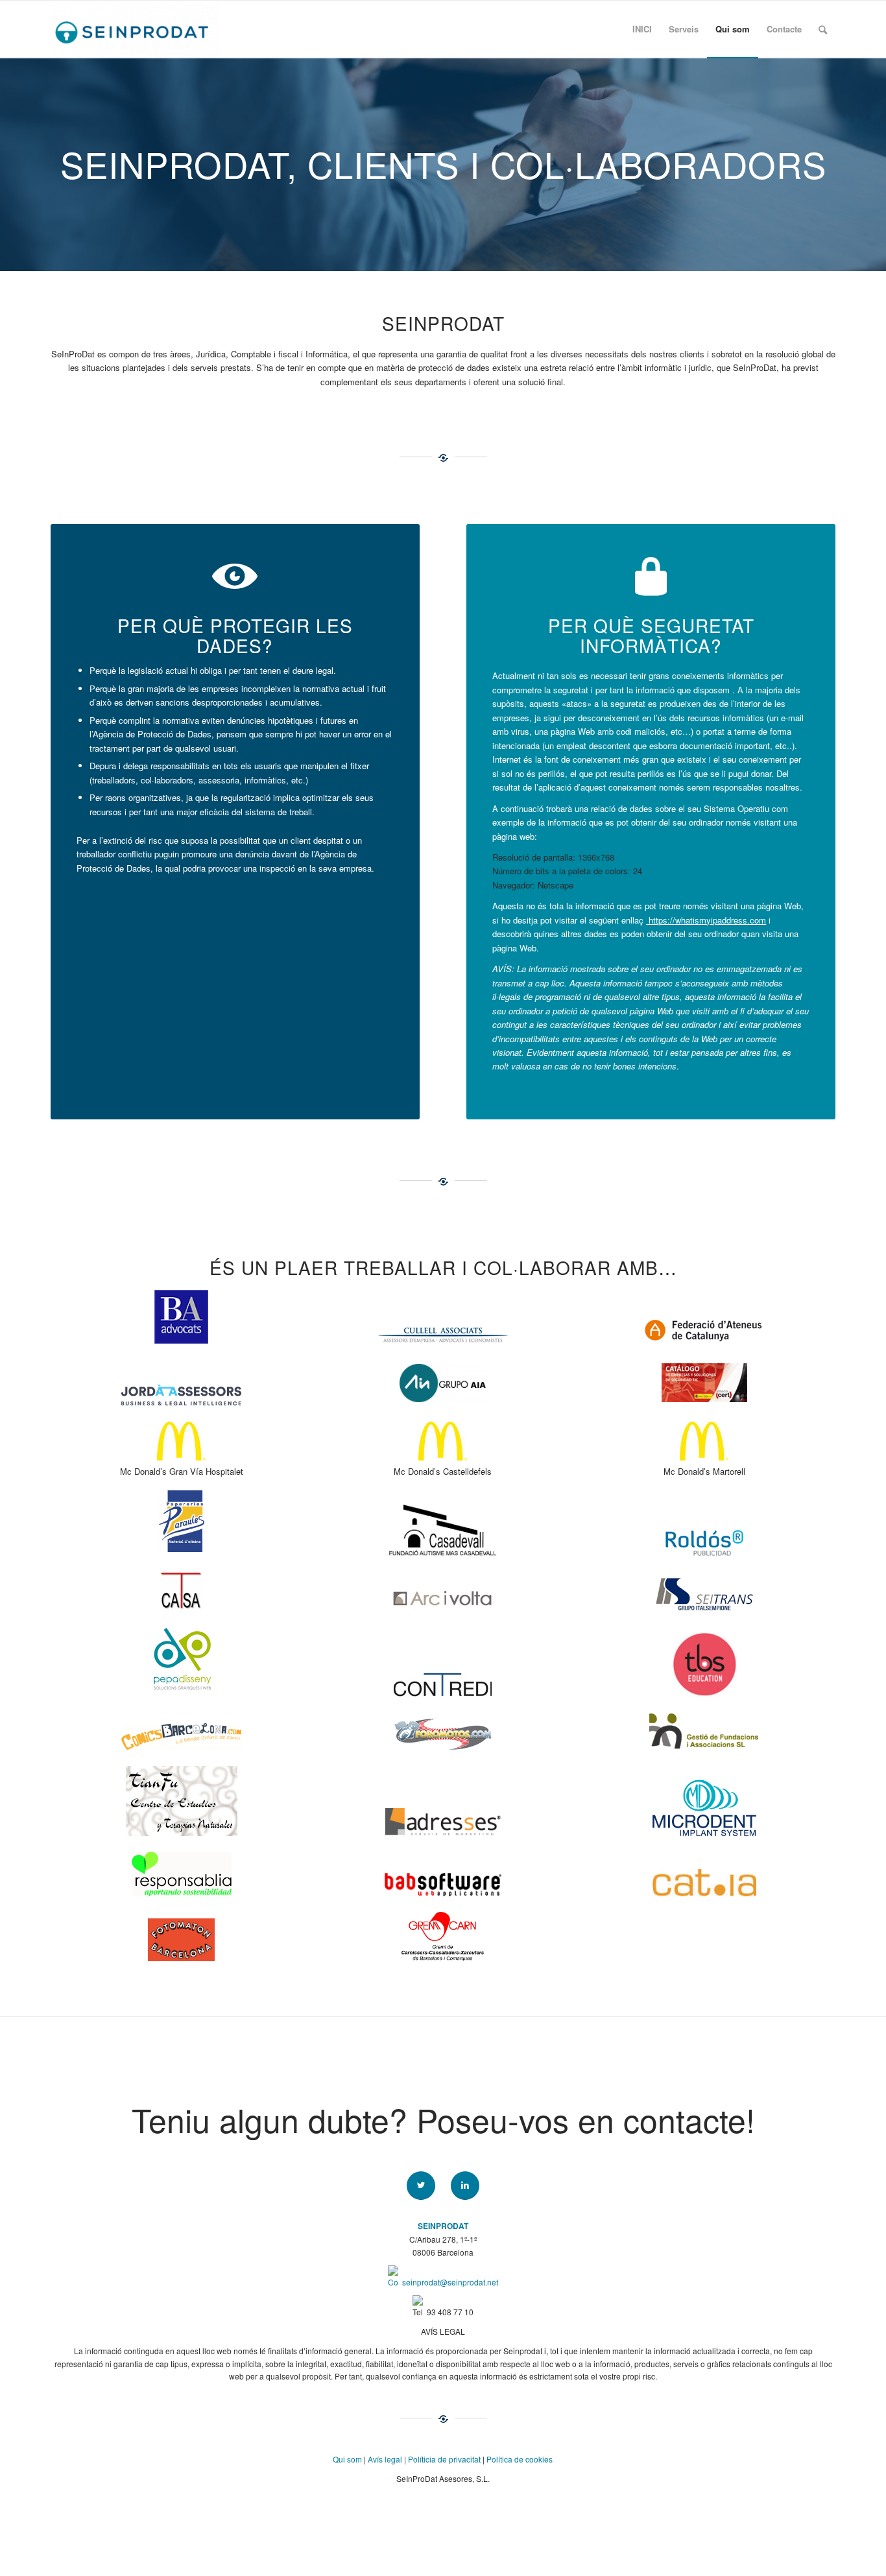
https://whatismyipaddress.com (706, 920)
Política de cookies (520, 2459)
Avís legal (385, 2459)
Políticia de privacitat (444, 2459)
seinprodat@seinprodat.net (450, 2282)
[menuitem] (642, 29)
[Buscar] (823, 29)
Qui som (347, 2459)
